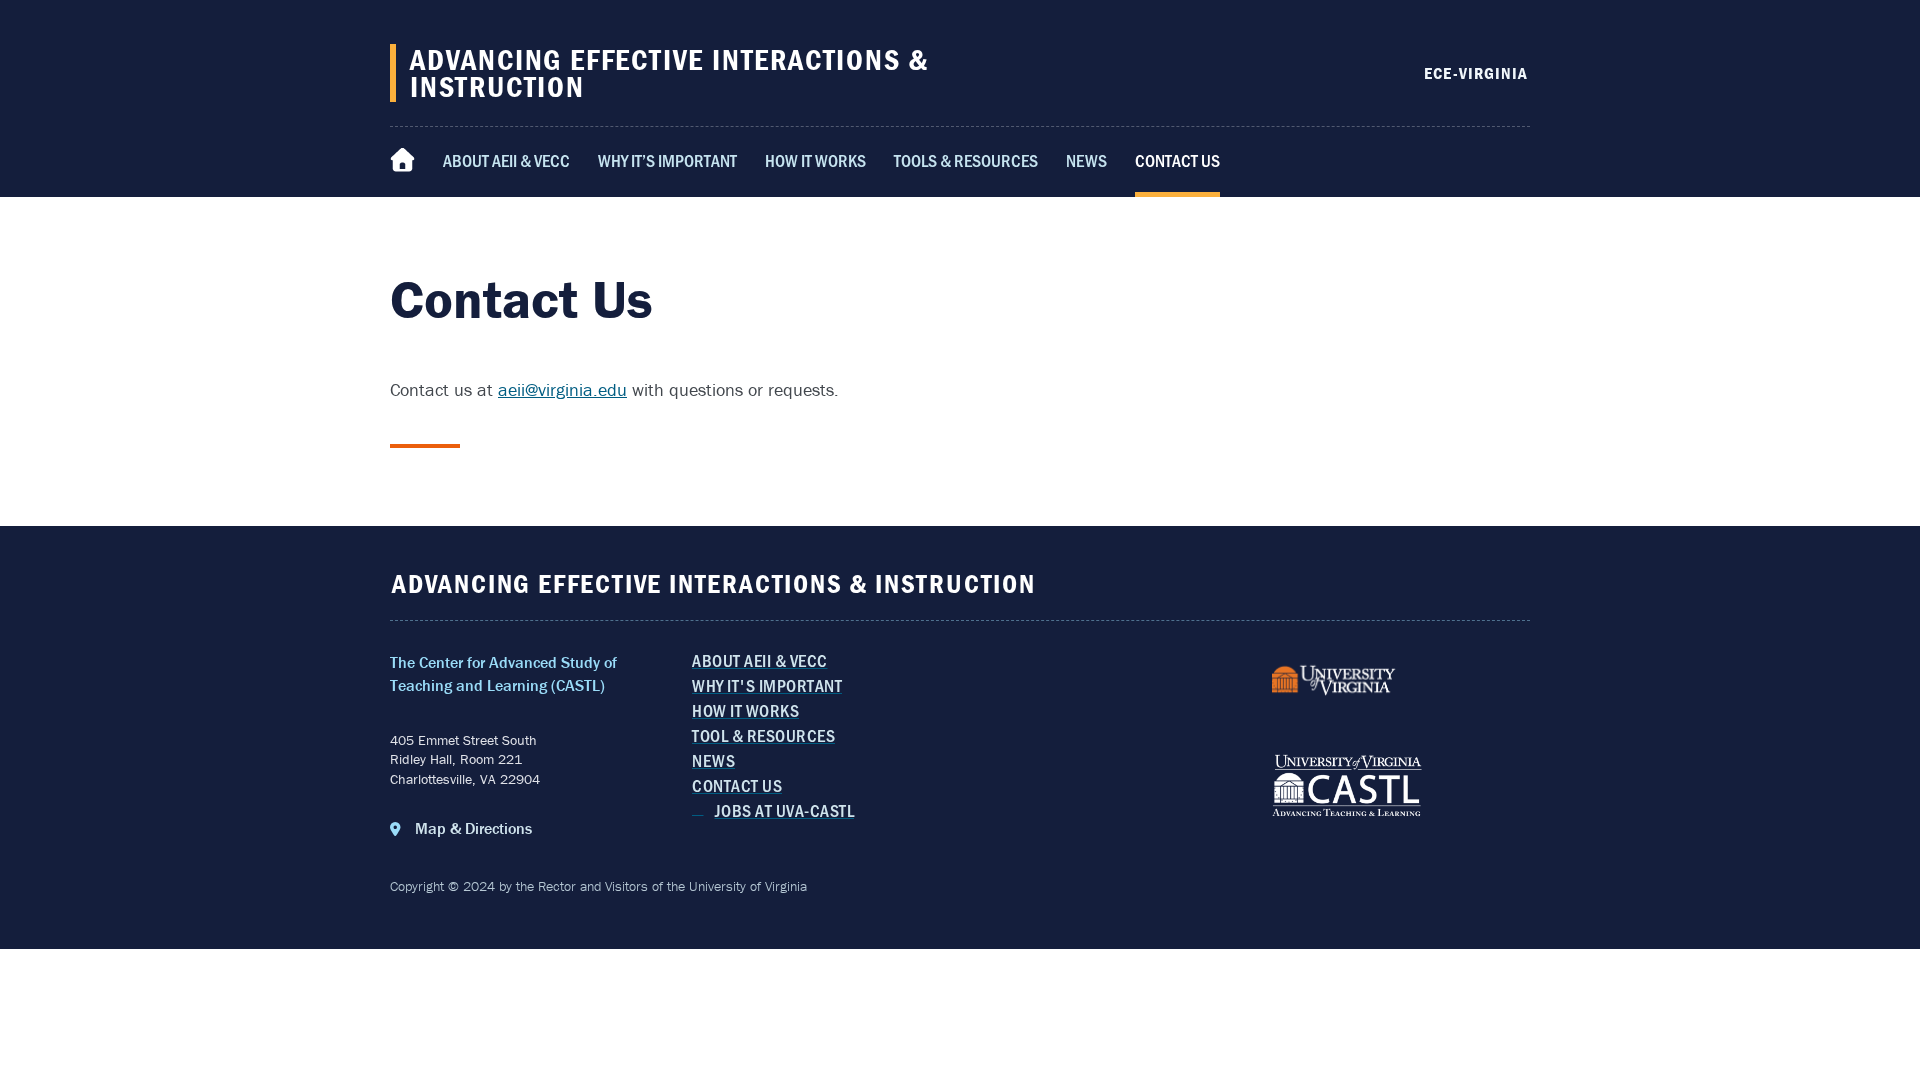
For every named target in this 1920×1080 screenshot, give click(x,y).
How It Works (815, 160)
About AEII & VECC (506, 160)
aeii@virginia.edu (562, 389)
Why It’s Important (667, 160)
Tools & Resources (966, 160)
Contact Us (1177, 160)
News (1086, 160)
